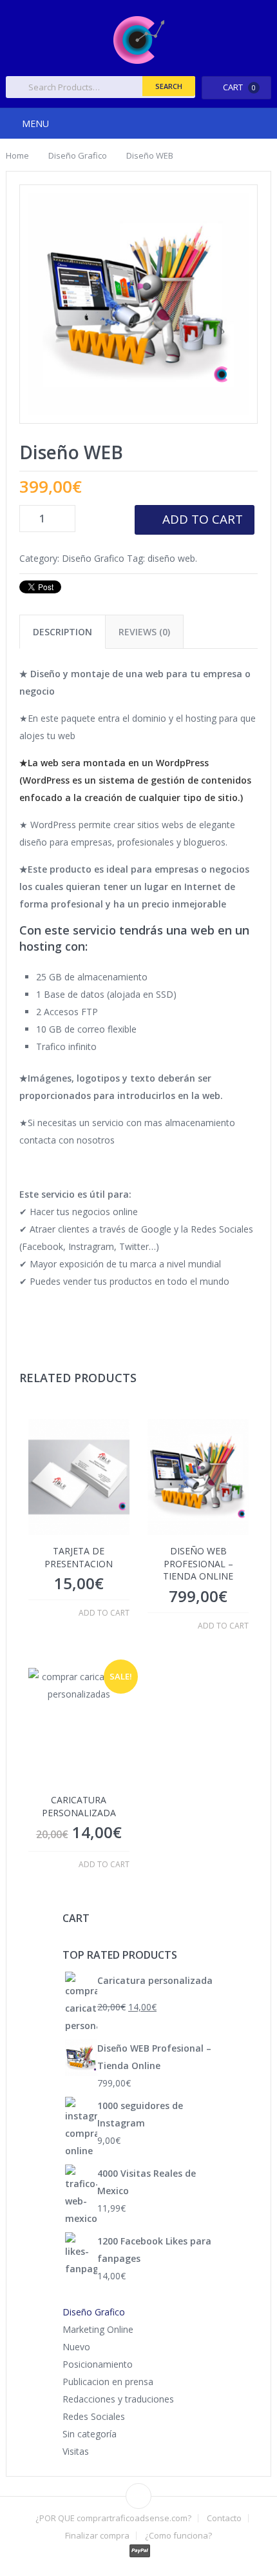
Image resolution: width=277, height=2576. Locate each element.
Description (62, 632)
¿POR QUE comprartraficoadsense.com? (113, 2518)
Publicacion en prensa (108, 2382)
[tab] (62, 632)
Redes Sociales (94, 2416)
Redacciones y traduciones (118, 2399)
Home (17, 155)
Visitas (76, 2451)
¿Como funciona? (178, 2536)
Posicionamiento (98, 2364)
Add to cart (203, 519)
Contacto (224, 2518)
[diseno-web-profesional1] (139, 304)
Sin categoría (90, 2434)
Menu (35, 124)
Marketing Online (98, 2329)
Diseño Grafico (78, 155)
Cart (239, 87)
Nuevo (76, 2347)
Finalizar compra (97, 2536)
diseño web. (172, 558)
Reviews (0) (144, 632)
